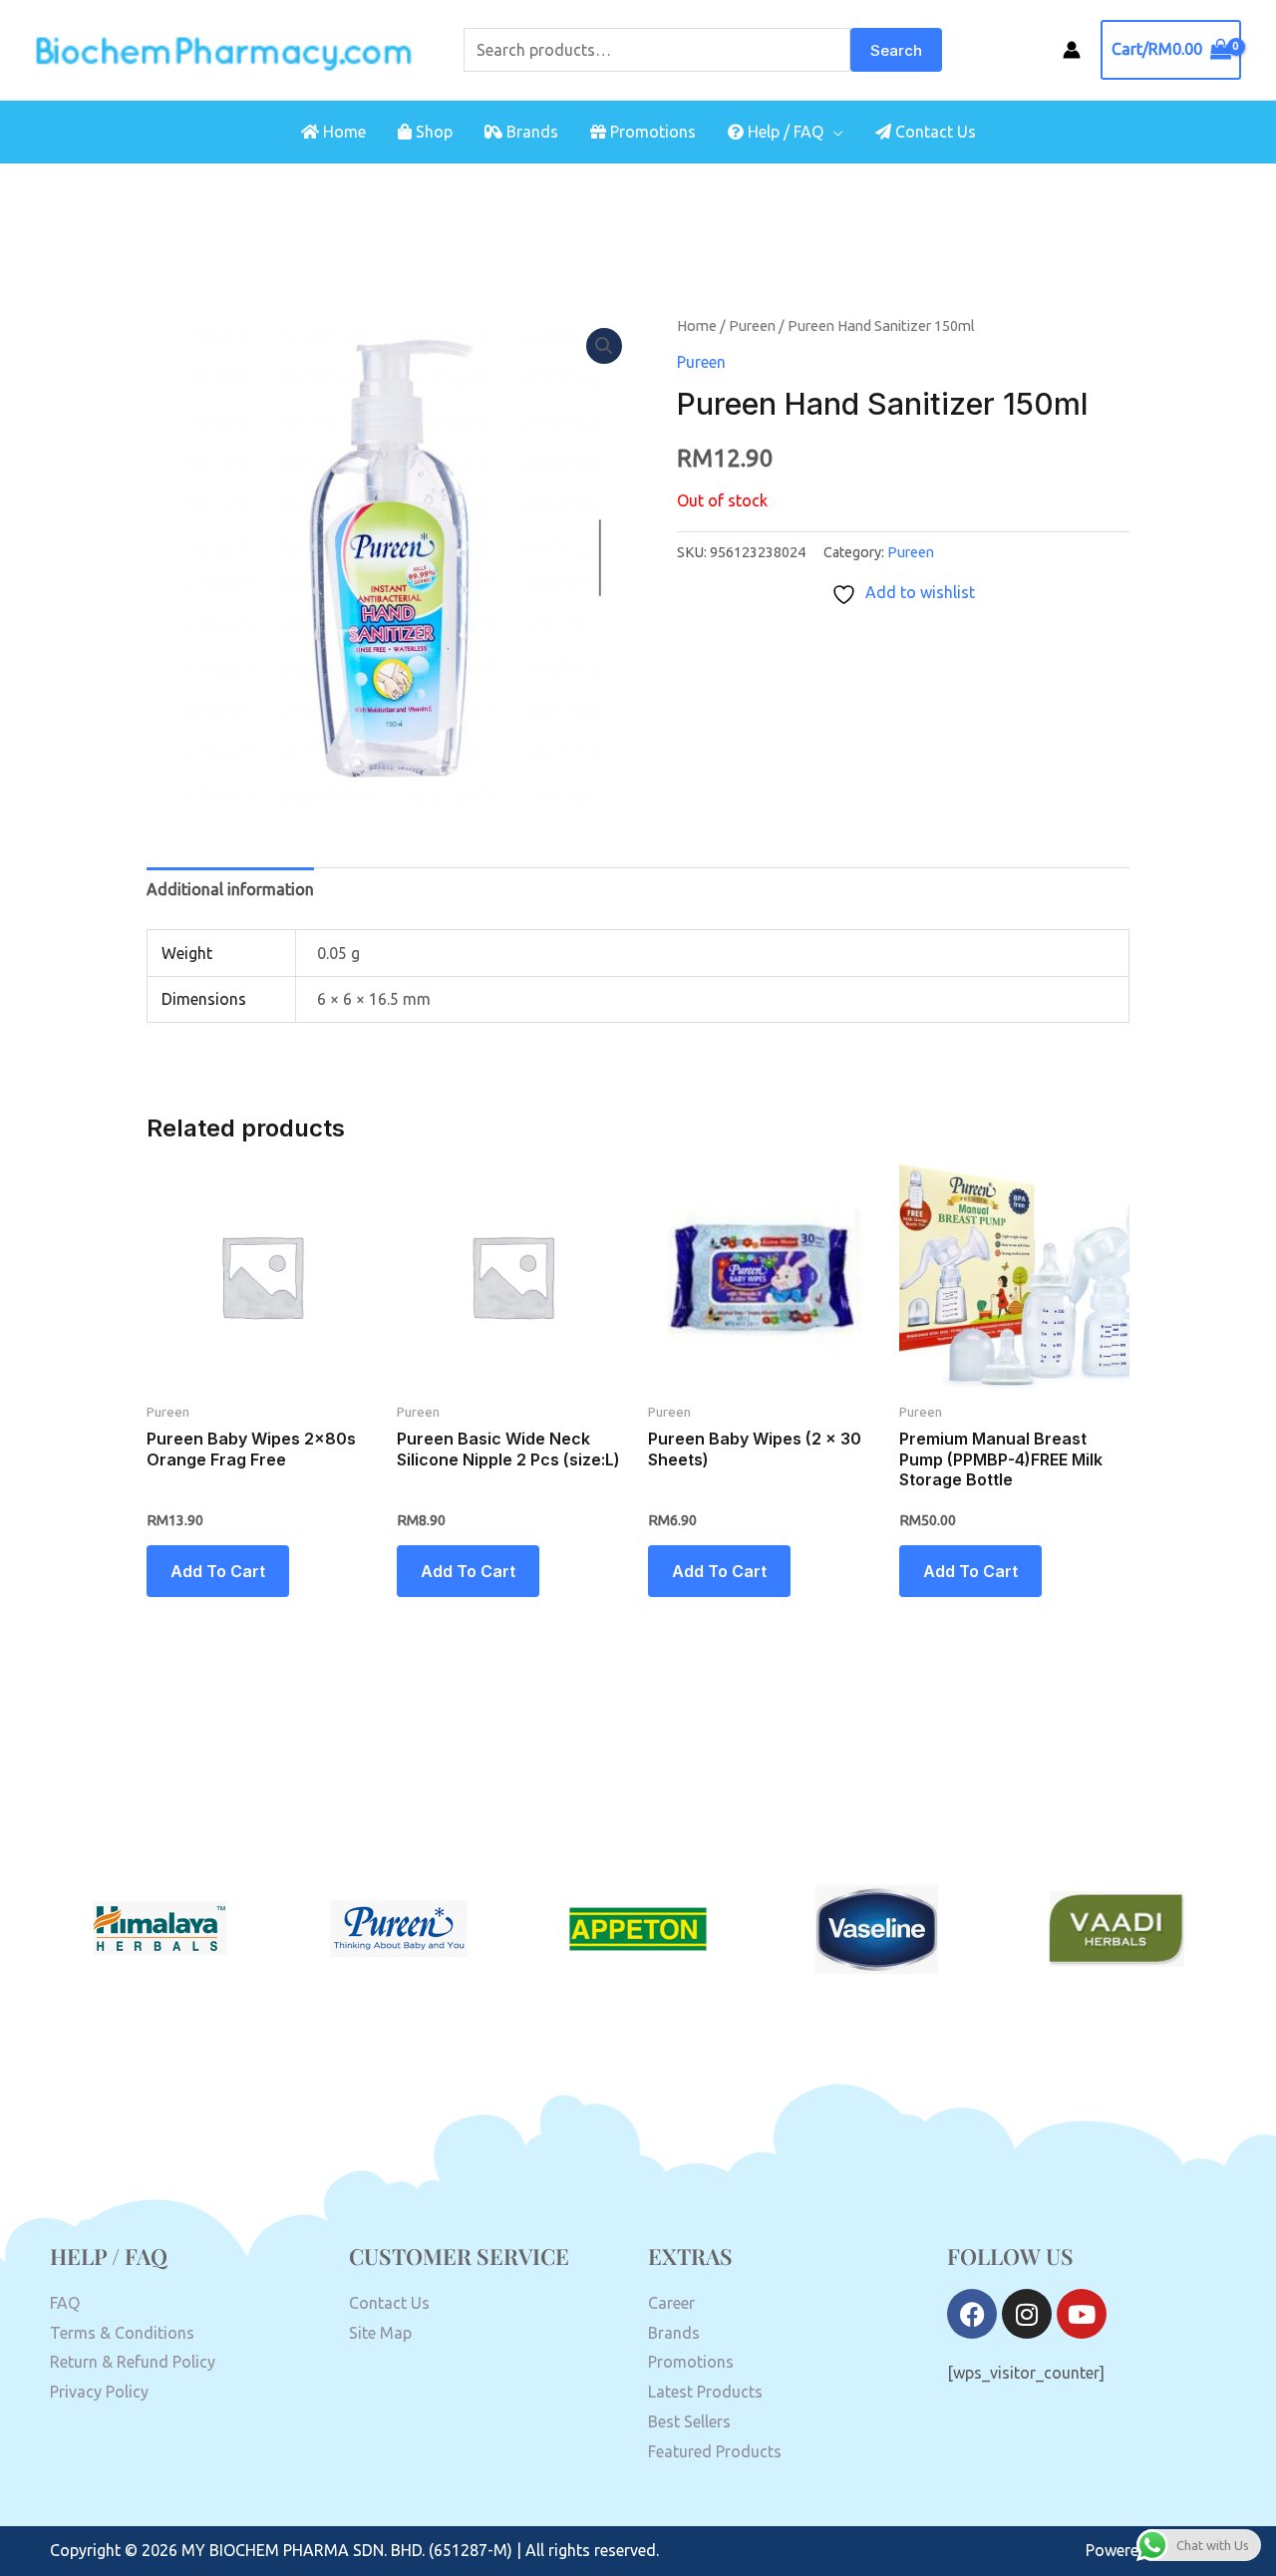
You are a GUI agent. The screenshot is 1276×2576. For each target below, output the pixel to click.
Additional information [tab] (230, 889)
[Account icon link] (1072, 50)
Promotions (651, 132)
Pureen (752, 325)
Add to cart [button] (218, 1571)
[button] (604, 346)
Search (896, 50)
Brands (530, 132)
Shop (432, 132)
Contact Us (934, 132)
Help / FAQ (784, 132)
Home (342, 132)
